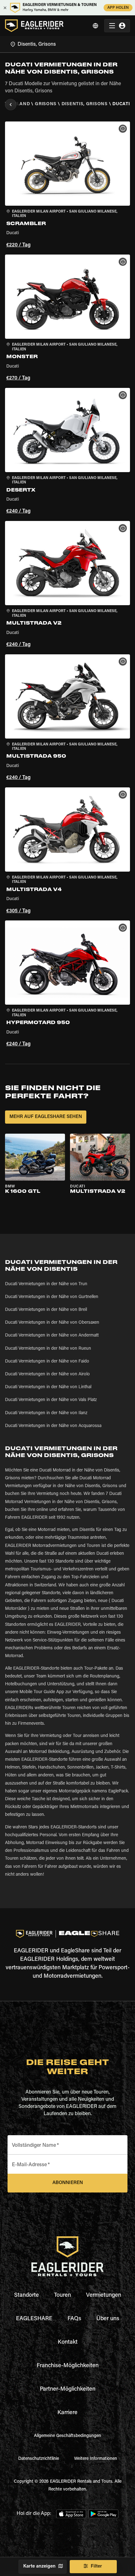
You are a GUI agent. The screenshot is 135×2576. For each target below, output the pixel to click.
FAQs (74, 2319)
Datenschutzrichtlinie (39, 2459)
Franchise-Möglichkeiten (68, 2366)
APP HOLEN (118, 8)
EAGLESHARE (34, 2319)
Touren (62, 2295)
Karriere (67, 2413)
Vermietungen (104, 2295)
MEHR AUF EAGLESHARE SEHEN (46, 1117)
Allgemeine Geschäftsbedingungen (67, 2436)
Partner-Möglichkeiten (68, 2389)
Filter (96, 2566)
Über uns (108, 2319)
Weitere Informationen (96, 2459)
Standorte (27, 2295)
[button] (67, 185)
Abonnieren (68, 2183)
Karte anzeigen (39, 2566)
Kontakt (68, 2342)
